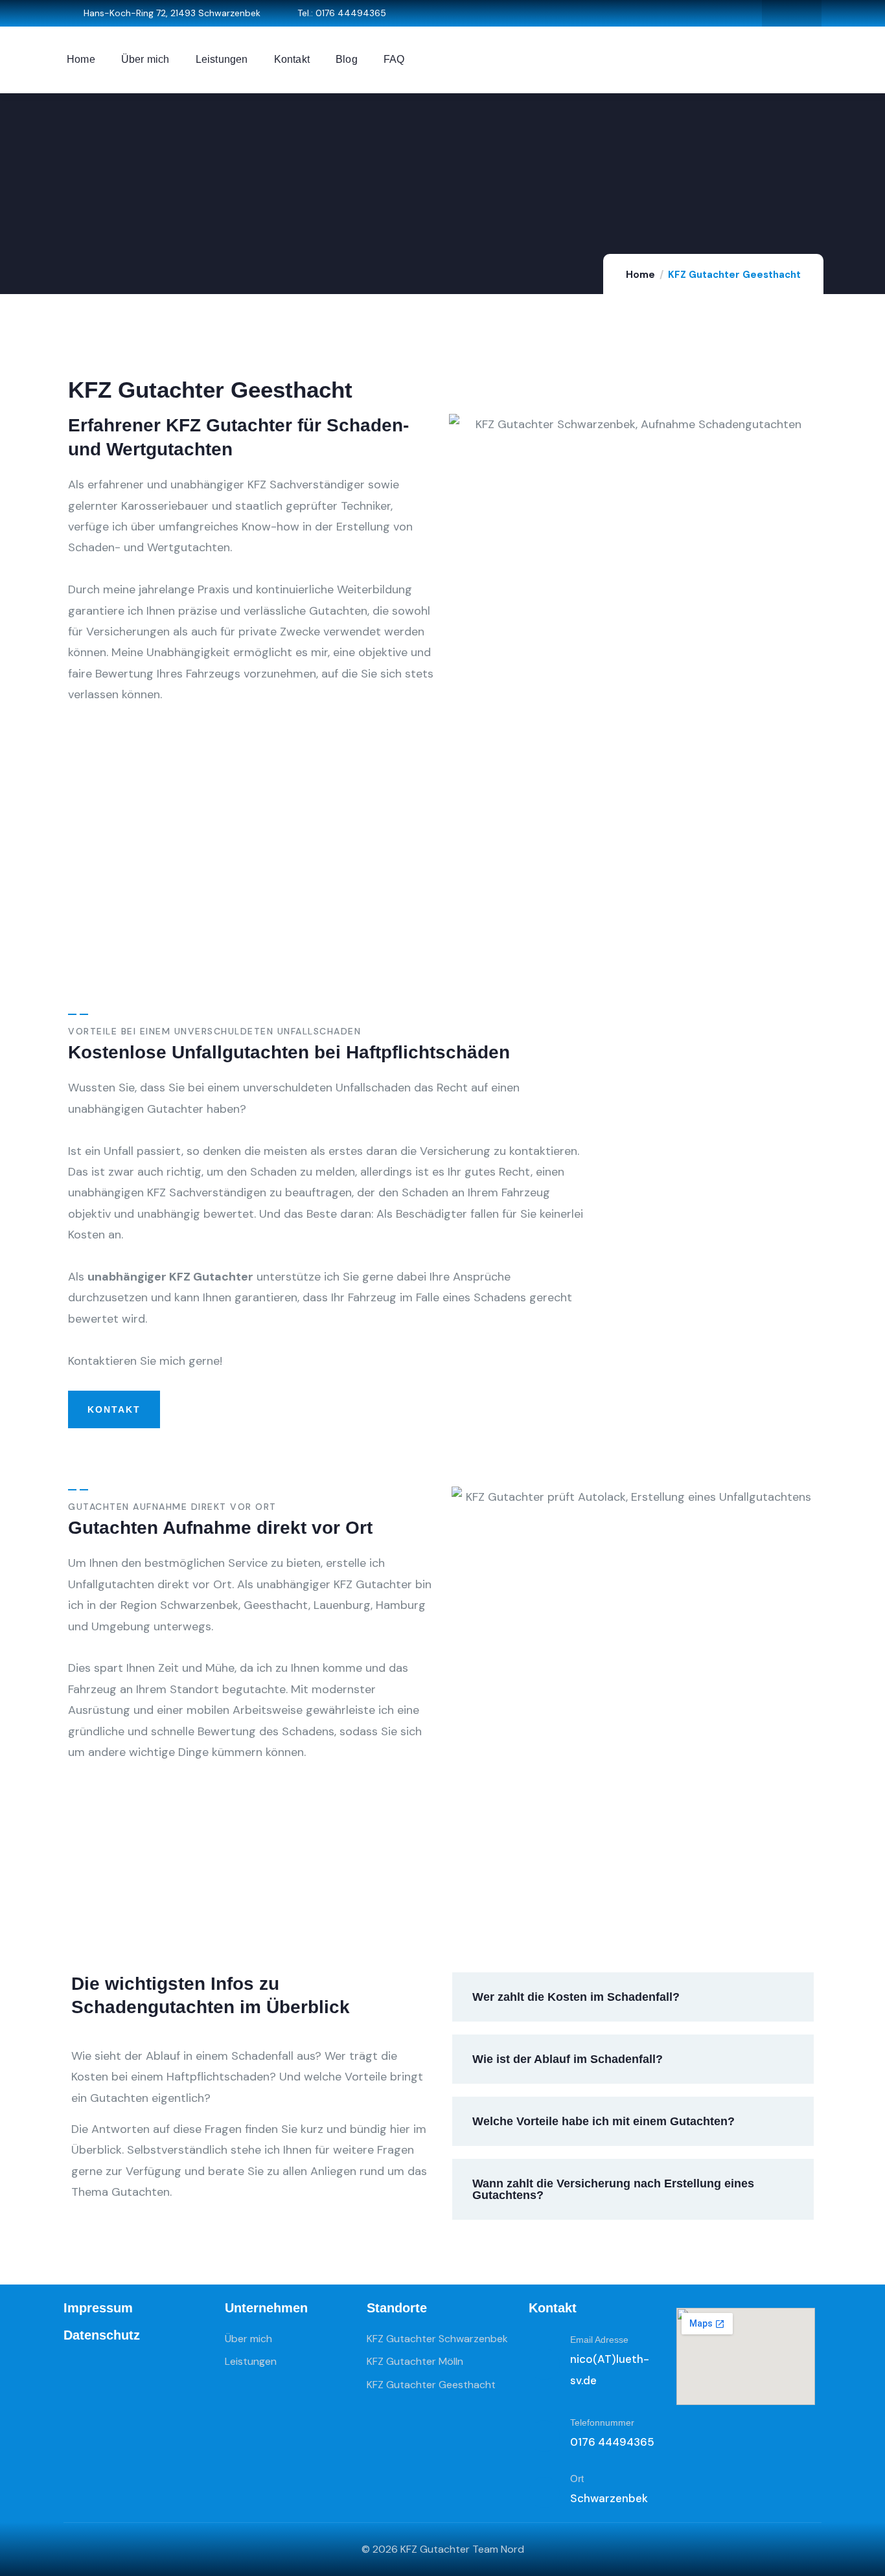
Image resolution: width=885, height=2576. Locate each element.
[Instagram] (805, 13)
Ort (577, 2479)
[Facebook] (778, 13)
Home (640, 275)
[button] (633, 1997)
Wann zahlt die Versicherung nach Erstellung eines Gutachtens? (613, 2189)
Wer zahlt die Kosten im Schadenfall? (576, 1997)
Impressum (98, 2308)
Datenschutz (102, 2335)
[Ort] (544, 2492)
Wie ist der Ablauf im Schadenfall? (568, 2059)
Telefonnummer (602, 2422)
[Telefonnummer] (544, 2436)
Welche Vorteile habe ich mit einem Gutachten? (603, 2121)
